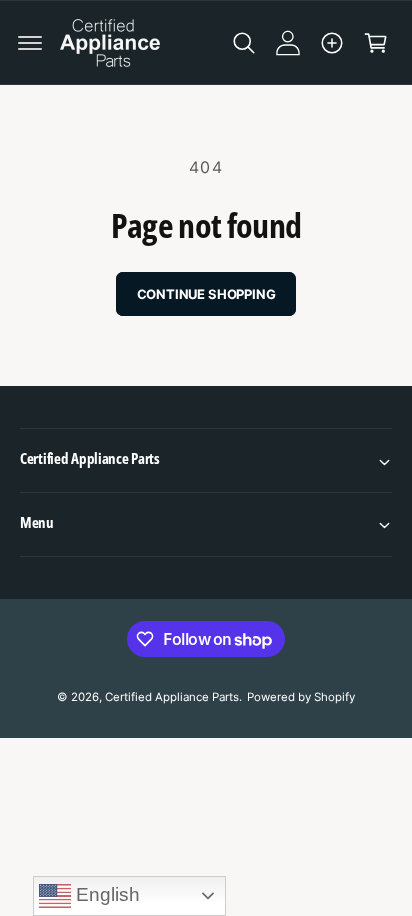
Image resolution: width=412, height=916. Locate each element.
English (105, 894)
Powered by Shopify (301, 697)
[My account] (288, 43)
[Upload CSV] (332, 43)
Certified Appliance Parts (172, 697)
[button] (30, 43)
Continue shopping (206, 294)
